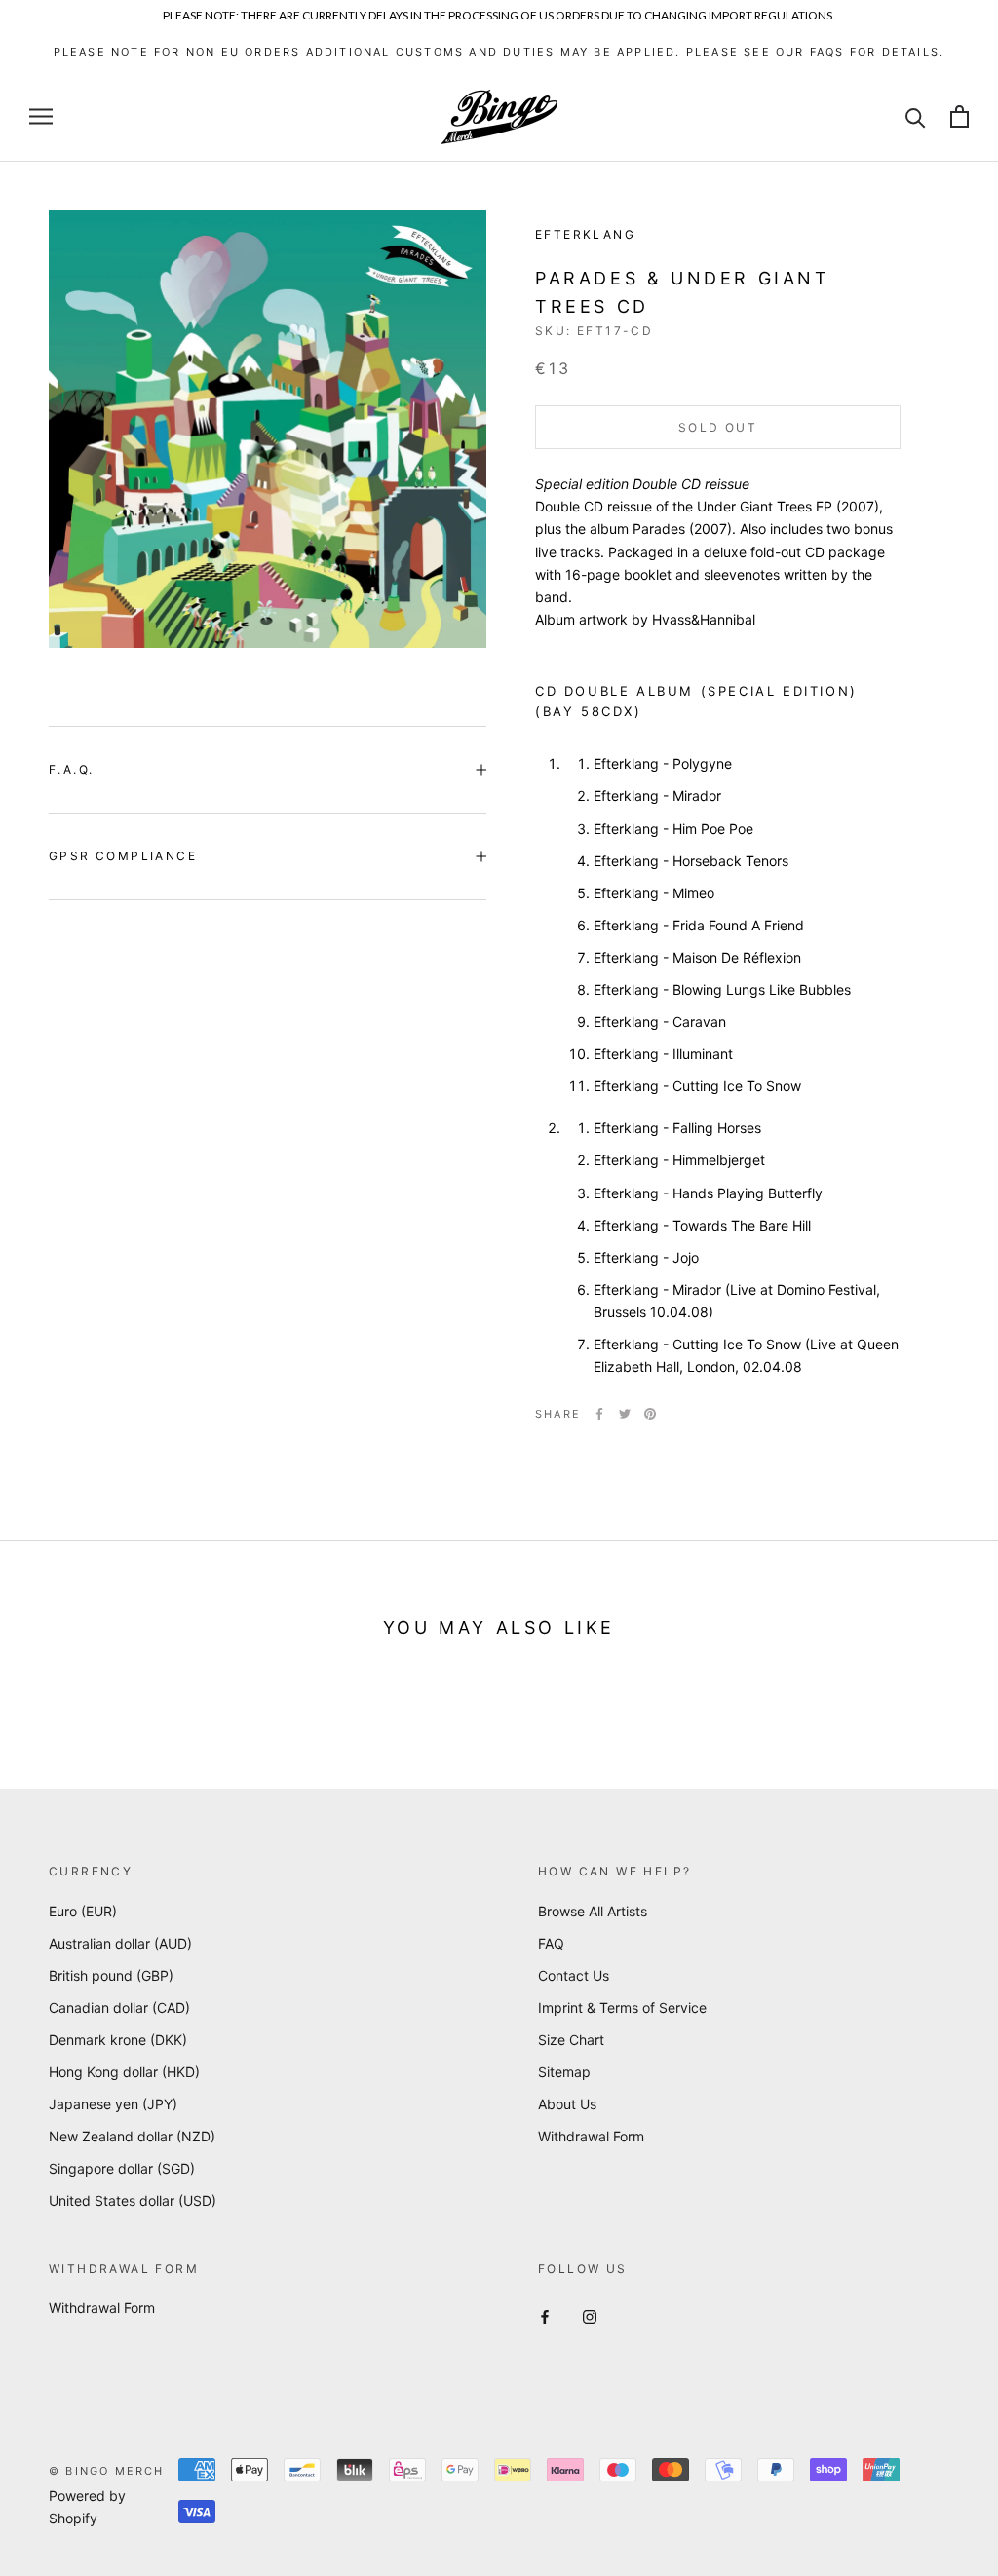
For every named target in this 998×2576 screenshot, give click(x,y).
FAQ (551, 1943)
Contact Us (574, 1975)
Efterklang (585, 234)
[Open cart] (960, 116)
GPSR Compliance (123, 856)
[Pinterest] (650, 1414)
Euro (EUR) (83, 1911)
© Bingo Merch (107, 2471)
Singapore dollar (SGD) (122, 2168)
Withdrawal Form (591, 2136)
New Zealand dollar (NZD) (132, 2136)
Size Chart (571, 2040)
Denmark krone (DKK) (118, 2040)
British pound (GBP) (111, 1975)
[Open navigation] (41, 116)
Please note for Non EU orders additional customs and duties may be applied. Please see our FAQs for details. (499, 52)
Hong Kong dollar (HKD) (124, 2072)
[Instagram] (590, 2314)
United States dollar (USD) (133, 2200)
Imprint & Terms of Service (622, 2008)
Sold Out (718, 427)
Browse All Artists (593, 1911)
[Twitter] (625, 1414)
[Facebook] (599, 1414)
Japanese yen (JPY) (113, 2104)
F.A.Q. (71, 769)
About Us (567, 2104)
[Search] (916, 116)
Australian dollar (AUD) (120, 1943)
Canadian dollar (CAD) (119, 2008)
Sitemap (564, 2072)
